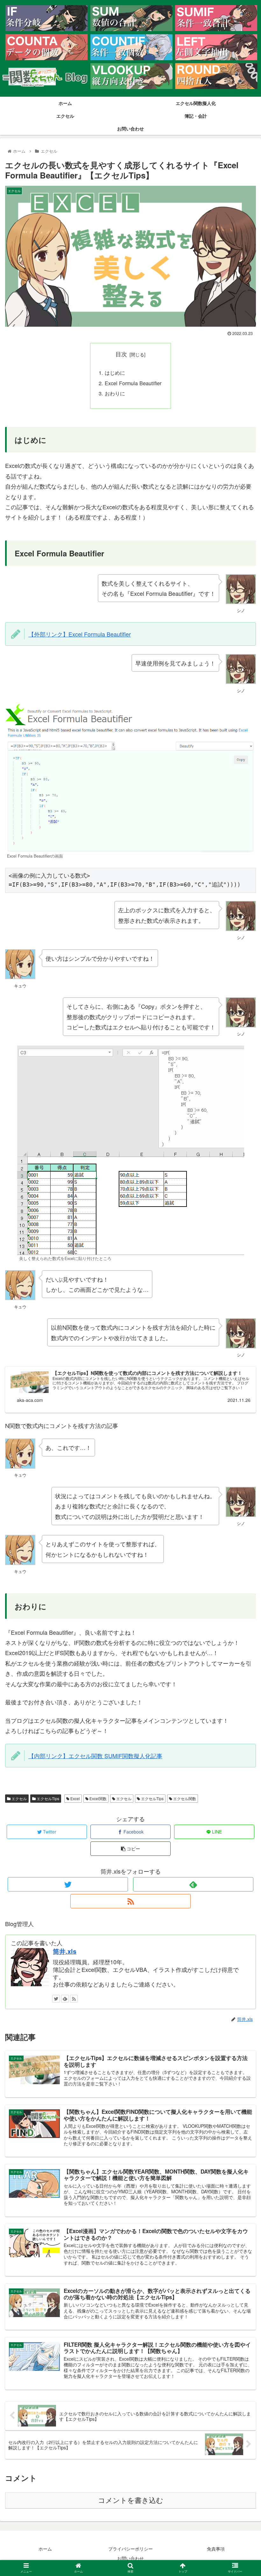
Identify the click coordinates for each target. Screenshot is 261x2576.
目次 (121, 354)
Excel (75, 1798)
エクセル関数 (184, 1798)
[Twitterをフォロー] (68, 1884)
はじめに (115, 372)
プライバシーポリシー (130, 2549)
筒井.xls (65, 1951)
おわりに (115, 393)
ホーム (45, 2549)
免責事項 (216, 2549)
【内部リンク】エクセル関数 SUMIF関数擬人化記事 (95, 1756)
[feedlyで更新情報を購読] (193, 1884)
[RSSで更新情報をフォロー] (130, 1901)
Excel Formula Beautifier (133, 383)
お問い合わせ (130, 2558)
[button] (241, 1342)
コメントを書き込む (131, 2500)
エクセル (19, 1798)
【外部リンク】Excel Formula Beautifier (80, 634)
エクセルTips (47, 1798)
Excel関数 (98, 1798)
